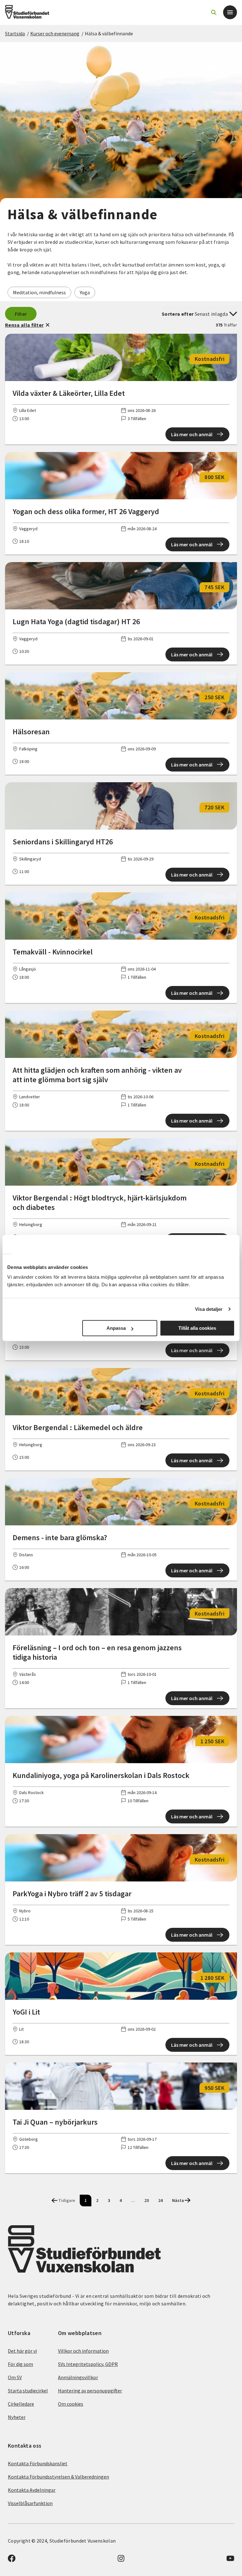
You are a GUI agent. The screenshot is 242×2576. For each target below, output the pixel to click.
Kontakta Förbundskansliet (38, 2463)
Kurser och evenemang (55, 33)
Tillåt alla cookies (197, 1328)
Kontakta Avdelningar (32, 2490)
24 (160, 2200)
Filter (21, 314)
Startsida (15, 33)
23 (147, 2200)
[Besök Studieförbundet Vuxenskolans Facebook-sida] (12, 2560)
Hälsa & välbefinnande (109, 33)
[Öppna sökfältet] (214, 12)
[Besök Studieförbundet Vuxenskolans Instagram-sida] (121, 2560)
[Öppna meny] (230, 12)
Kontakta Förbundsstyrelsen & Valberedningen (58, 2477)
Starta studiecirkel (28, 2391)
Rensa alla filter (24, 325)
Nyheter (17, 2417)
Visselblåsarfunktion (30, 2503)
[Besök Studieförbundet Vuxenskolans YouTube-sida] (230, 2560)
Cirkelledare (21, 2404)
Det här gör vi (22, 2351)
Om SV (15, 2377)
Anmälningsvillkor (78, 2377)
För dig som (20, 2364)
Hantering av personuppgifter (90, 2391)
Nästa (178, 2200)
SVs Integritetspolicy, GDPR (88, 2364)
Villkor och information (83, 2351)
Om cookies (71, 2404)
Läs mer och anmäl (192, 434)
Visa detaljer (209, 1309)
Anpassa (116, 1328)
